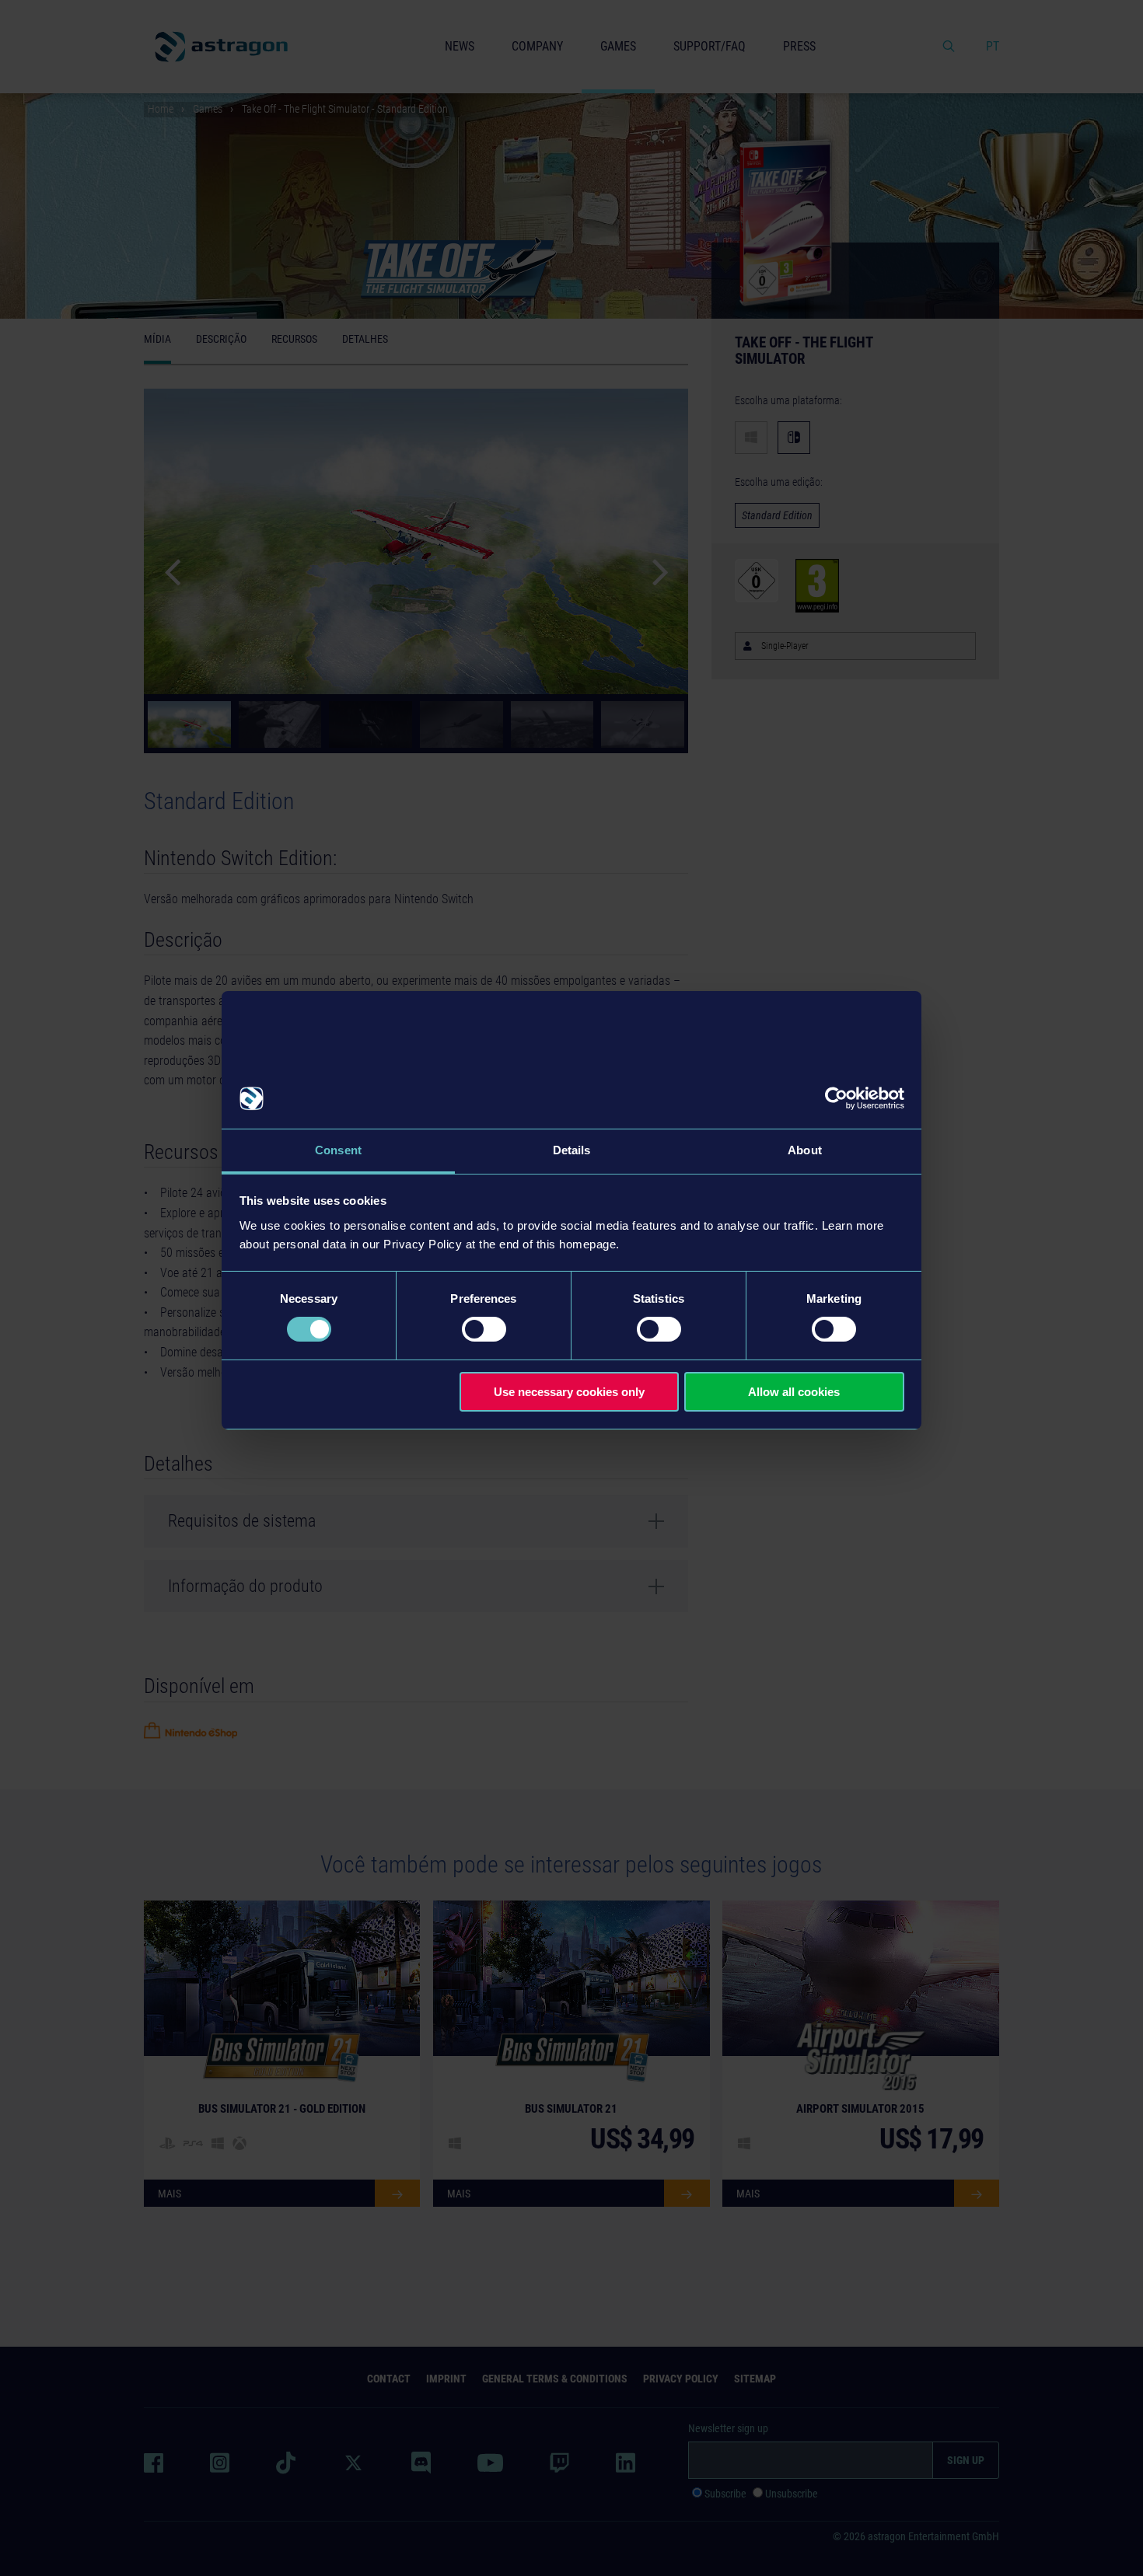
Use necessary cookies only (569, 1392)
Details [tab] (572, 1150)
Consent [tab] (338, 1150)
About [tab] (805, 1150)
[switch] (484, 1329)
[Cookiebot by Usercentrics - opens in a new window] (836, 1098)
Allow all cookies (794, 1392)
